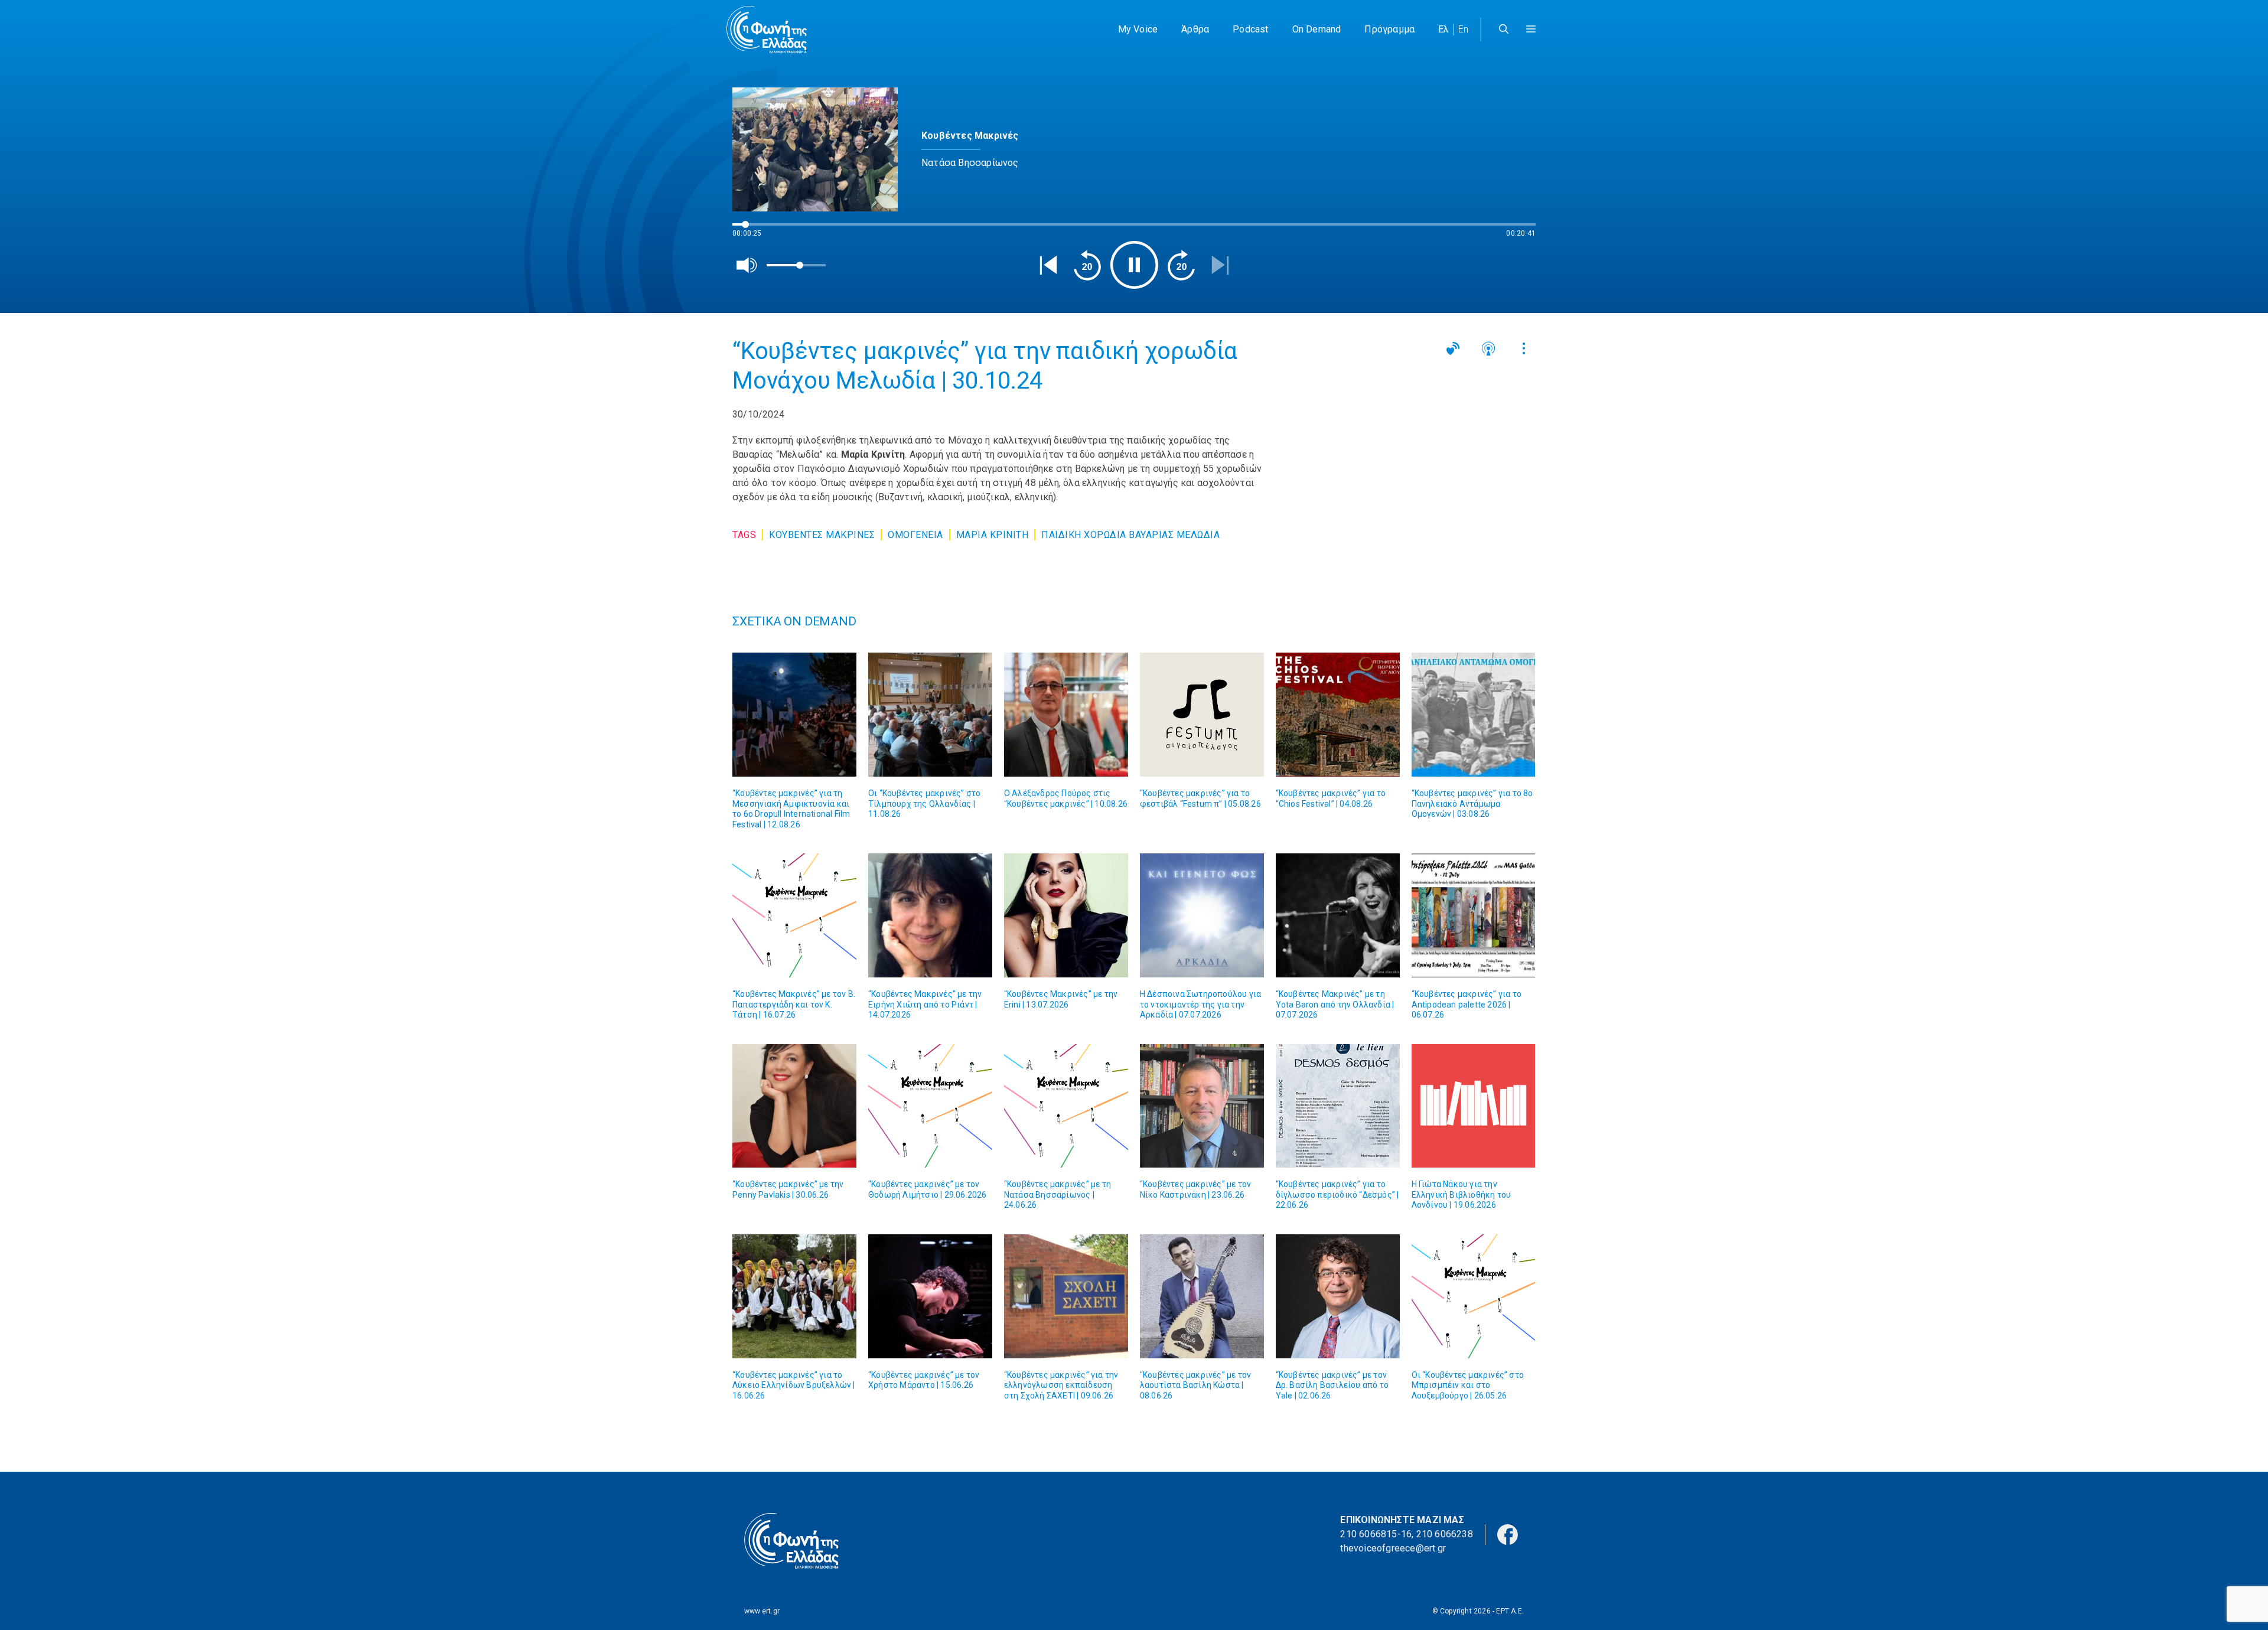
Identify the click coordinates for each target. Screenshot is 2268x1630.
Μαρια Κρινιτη (993, 535)
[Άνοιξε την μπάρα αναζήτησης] (1504, 30)
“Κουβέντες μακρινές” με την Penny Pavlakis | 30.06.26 (788, 1189)
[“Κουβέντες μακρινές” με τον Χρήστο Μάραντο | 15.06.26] (930, 1296)
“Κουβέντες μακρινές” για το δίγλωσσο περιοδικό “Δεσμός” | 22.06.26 (1337, 1194)
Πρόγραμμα (1389, 29)
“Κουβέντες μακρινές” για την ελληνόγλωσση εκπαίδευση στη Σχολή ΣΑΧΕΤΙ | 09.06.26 (1061, 1385)
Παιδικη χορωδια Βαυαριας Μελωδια (1130, 535)
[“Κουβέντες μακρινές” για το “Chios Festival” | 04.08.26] (1338, 715)
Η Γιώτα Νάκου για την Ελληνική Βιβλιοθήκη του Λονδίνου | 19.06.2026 (1462, 1194)
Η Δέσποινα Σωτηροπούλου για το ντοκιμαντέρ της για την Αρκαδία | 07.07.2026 (1200, 1004)
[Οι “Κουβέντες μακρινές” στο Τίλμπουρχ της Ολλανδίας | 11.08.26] (930, 715)
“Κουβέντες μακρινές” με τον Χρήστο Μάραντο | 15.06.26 (924, 1380)
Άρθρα (1195, 29)
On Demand (1317, 29)
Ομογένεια (915, 535)
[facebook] (1508, 1534)
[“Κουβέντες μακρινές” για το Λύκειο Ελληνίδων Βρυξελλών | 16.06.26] (794, 1296)
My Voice (1138, 29)
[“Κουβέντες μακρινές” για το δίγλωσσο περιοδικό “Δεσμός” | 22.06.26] (1338, 1106)
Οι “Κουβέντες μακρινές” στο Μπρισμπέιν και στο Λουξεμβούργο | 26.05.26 (1468, 1385)
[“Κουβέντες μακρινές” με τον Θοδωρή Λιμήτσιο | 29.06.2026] (930, 1106)
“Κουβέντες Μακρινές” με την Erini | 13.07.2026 (1061, 999)
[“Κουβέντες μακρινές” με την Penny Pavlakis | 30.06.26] (794, 1106)
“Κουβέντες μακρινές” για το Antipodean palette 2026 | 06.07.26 (1467, 1004)
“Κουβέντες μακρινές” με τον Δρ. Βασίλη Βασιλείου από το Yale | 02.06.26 (1332, 1385)
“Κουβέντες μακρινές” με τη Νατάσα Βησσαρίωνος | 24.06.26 (1058, 1194)
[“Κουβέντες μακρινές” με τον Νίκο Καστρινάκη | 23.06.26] (1202, 1106)
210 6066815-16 (1376, 1534)
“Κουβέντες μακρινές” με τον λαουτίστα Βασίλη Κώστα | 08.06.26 (1195, 1385)
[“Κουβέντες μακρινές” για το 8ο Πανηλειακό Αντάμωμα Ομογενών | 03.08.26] (1474, 715)
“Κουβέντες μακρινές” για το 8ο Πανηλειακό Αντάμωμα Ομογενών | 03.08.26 (1472, 803)
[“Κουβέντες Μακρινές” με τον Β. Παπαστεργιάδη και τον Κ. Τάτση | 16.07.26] (794, 915)
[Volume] (747, 265)
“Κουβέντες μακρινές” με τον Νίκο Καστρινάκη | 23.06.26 (1195, 1189)
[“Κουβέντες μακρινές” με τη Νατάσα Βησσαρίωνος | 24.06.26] (1066, 1106)
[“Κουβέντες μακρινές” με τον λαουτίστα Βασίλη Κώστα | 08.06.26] (1202, 1296)
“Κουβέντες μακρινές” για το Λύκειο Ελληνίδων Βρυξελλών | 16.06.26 (794, 1385)
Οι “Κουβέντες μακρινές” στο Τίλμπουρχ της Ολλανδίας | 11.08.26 (924, 803)
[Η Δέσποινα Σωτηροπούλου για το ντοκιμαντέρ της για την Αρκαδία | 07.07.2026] (1202, 915)
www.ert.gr (762, 1611)
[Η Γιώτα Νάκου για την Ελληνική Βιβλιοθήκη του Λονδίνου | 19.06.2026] (1474, 1106)
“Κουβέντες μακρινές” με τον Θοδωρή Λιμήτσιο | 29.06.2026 (928, 1189)
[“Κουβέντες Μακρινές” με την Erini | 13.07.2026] (1066, 915)
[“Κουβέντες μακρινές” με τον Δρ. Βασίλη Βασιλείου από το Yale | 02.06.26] (1338, 1296)
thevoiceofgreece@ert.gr (1393, 1548)
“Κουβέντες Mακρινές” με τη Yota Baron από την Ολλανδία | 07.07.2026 (1335, 1004)
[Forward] (1181, 265)
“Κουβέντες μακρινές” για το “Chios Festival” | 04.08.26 (1331, 798)
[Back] (1048, 265)
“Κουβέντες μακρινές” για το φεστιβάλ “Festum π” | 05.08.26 (1200, 798)
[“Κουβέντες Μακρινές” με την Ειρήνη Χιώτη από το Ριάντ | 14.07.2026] (930, 915)
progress (752, 230)
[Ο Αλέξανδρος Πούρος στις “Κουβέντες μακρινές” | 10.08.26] (1066, 715)
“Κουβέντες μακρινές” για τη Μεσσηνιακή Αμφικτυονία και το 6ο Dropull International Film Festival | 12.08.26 (791, 809)
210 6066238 (1445, 1534)
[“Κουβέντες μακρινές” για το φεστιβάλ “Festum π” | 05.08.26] (1202, 715)
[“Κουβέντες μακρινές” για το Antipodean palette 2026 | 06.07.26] (1474, 915)
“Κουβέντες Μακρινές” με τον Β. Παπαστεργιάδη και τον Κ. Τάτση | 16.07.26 (794, 1004)
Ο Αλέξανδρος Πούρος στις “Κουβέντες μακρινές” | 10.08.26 (1066, 798)
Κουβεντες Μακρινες (822, 535)
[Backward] (1087, 265)
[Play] (1134, 265)
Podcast (1250, 29)
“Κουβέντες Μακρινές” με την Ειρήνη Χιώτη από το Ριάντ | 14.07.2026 (925, 1004)
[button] (1531, 30)
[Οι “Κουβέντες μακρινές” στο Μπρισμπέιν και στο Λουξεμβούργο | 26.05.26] (1474, 1296)
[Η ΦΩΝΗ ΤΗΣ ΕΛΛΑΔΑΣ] (767, 30)
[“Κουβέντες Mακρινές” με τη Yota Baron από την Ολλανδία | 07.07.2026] (1338, 915)
